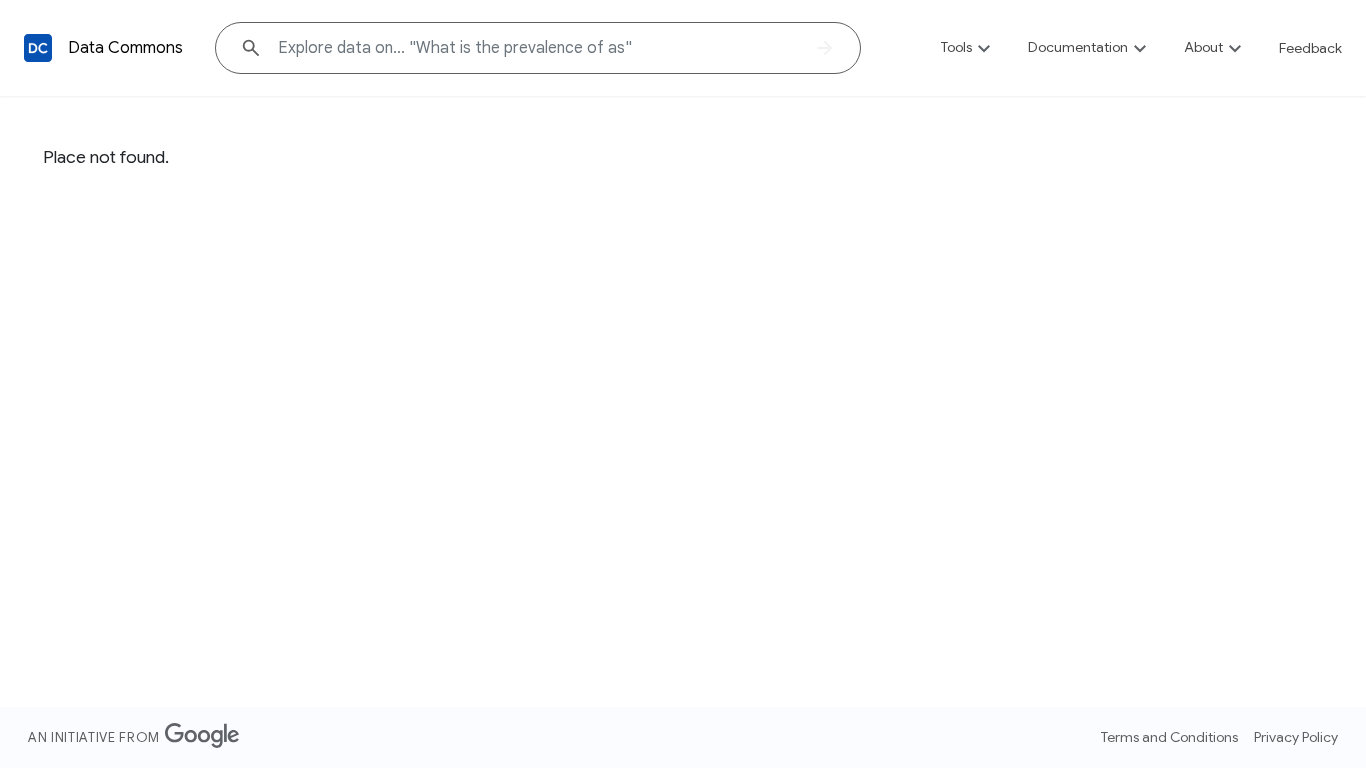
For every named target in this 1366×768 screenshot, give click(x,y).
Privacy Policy (1296, 737)
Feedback (1310, 48)
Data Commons (125, 48)
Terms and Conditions (1169, 737)
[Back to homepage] (38, 48)
